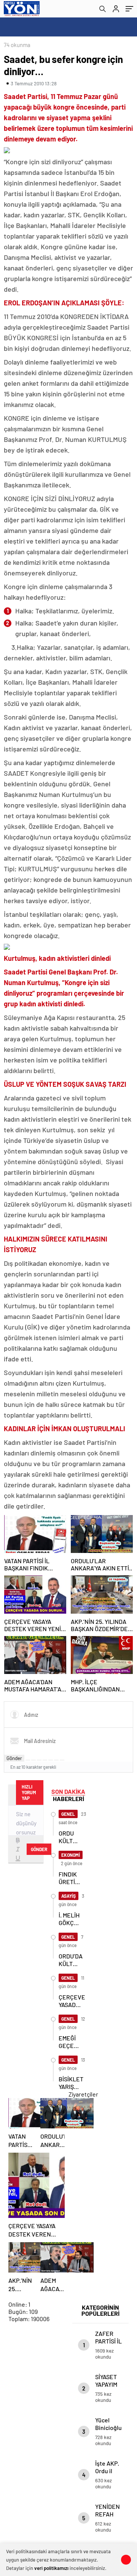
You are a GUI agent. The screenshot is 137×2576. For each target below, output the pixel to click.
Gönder (14, 1758)
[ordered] (45, 1760)
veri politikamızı (51, 2568)
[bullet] (51, 1760)
